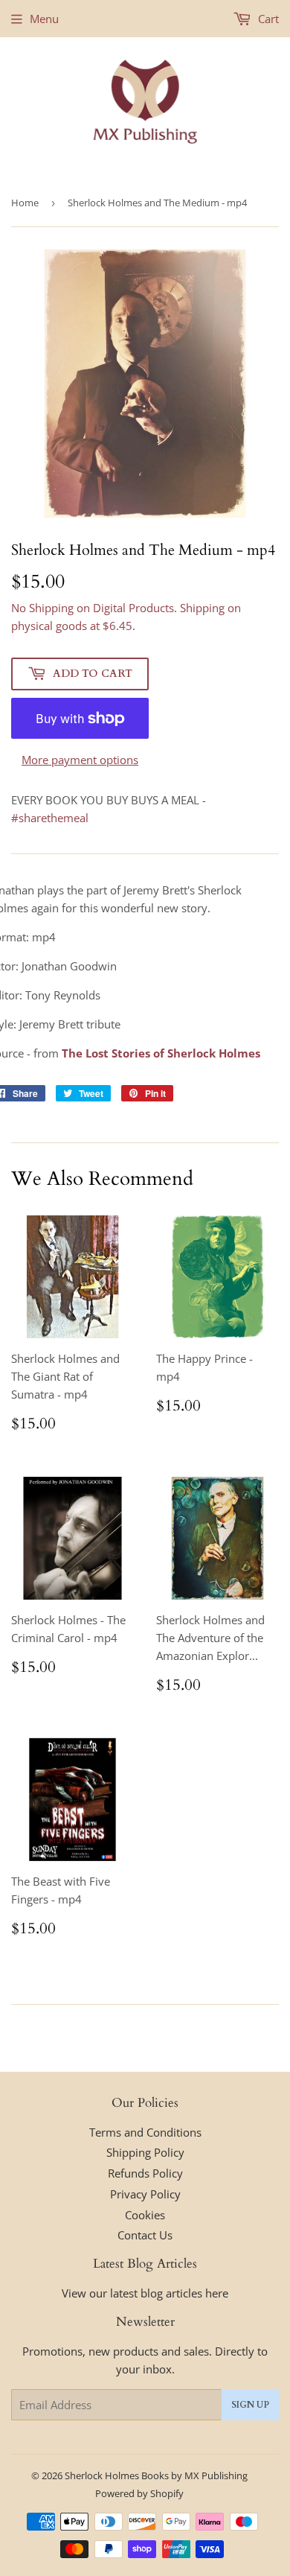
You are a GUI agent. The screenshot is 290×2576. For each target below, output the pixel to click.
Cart (267, 19)
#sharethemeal (50, 818)
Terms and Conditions (145, 2132)
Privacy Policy (145, 2194)
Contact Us (145, 2235)
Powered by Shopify (139, 2493)
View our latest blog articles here (145, 2293)
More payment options (80, 760)
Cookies (145, 2215)
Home (25, 203)
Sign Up (250, 2405)
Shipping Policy (145, 2152)
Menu (44, 19)
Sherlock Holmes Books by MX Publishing (156, 2475)
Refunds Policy (145, 2173)
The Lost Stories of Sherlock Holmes (161, 1053)
